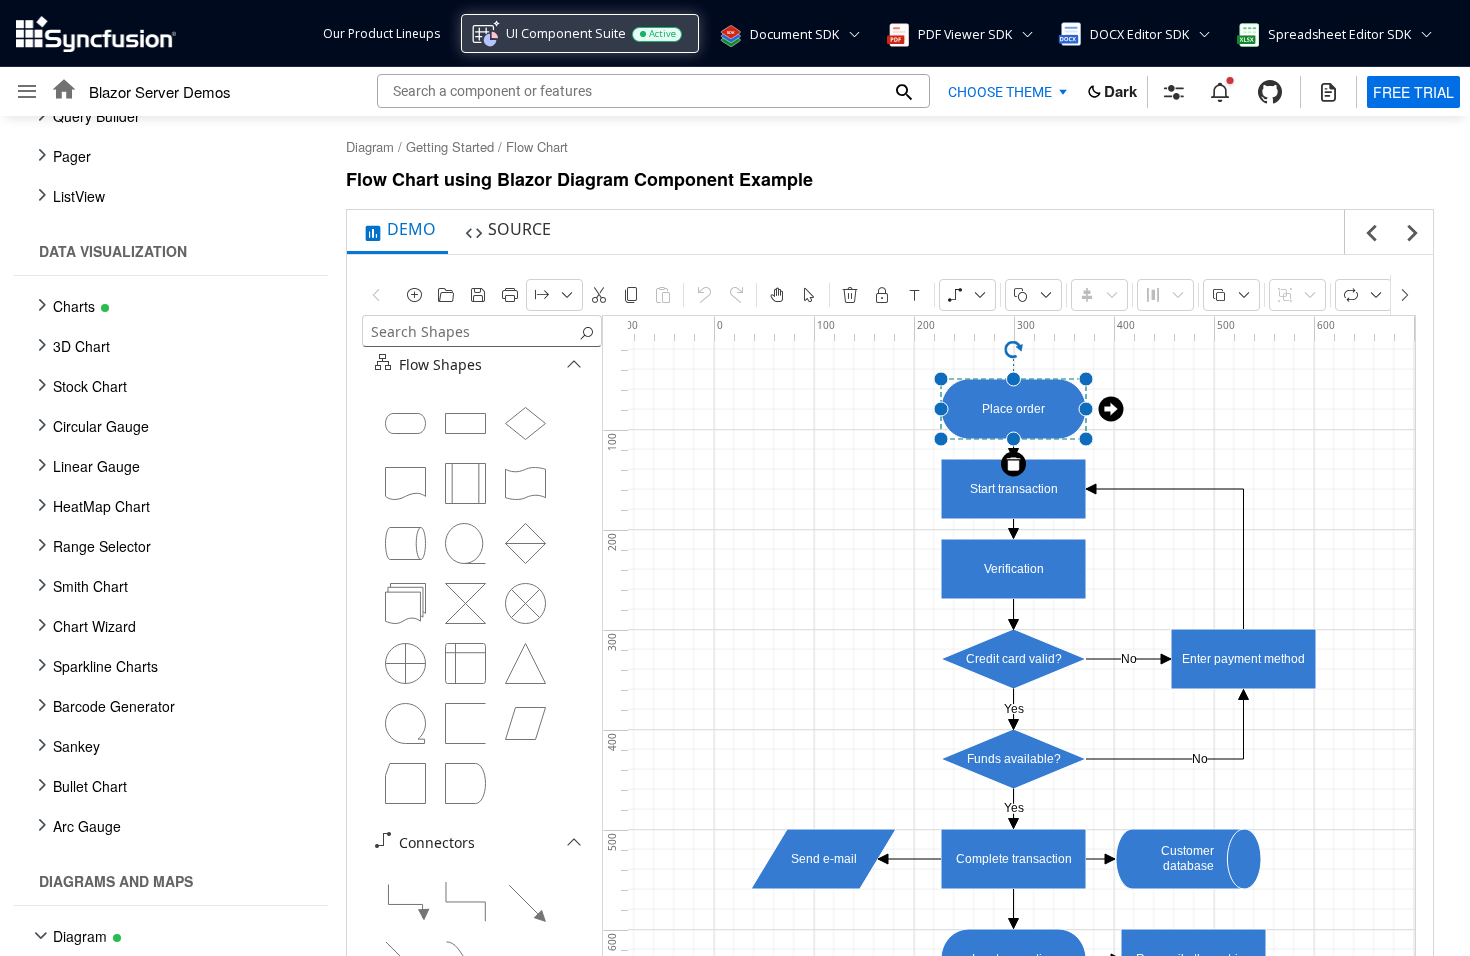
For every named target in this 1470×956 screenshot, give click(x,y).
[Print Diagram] (510, 295)
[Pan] (777, 295)
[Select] (809, 295)
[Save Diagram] (478, 295)
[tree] (165, 536)
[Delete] (850, 295)
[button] (729, 34)
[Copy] (631, 295)
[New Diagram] (414, 295)
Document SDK (794, 34)
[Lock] (882, 295)
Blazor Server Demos (160, 91)
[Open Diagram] (446, 295)
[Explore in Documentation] (1328, 92)
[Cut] (599, 295)
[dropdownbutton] (554, 295)
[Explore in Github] (1270, 92)
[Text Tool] (914, 295)
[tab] (397, 232)
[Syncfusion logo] (96, 34)
